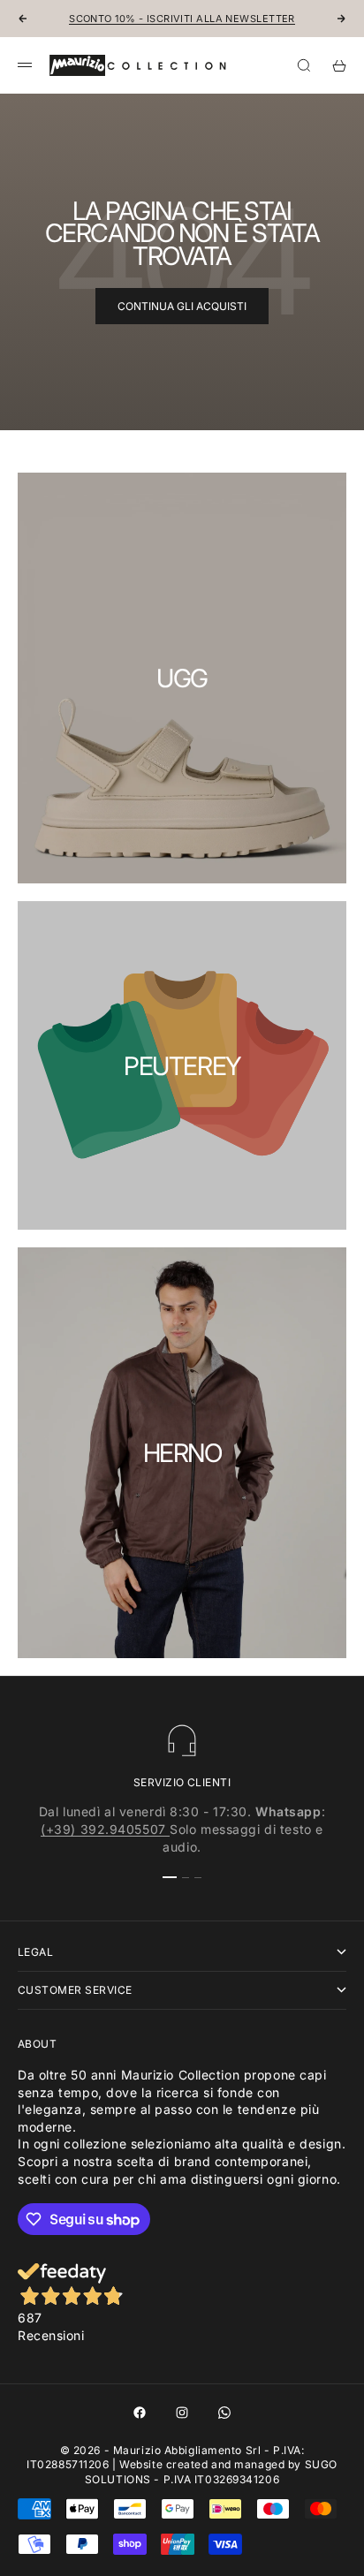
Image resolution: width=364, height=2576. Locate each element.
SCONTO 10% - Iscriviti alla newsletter (182, 19)
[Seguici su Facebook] (140, 2413)
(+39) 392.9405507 (105, 1829)
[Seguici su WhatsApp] (224, 2413)
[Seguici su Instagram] (182, 2413)
